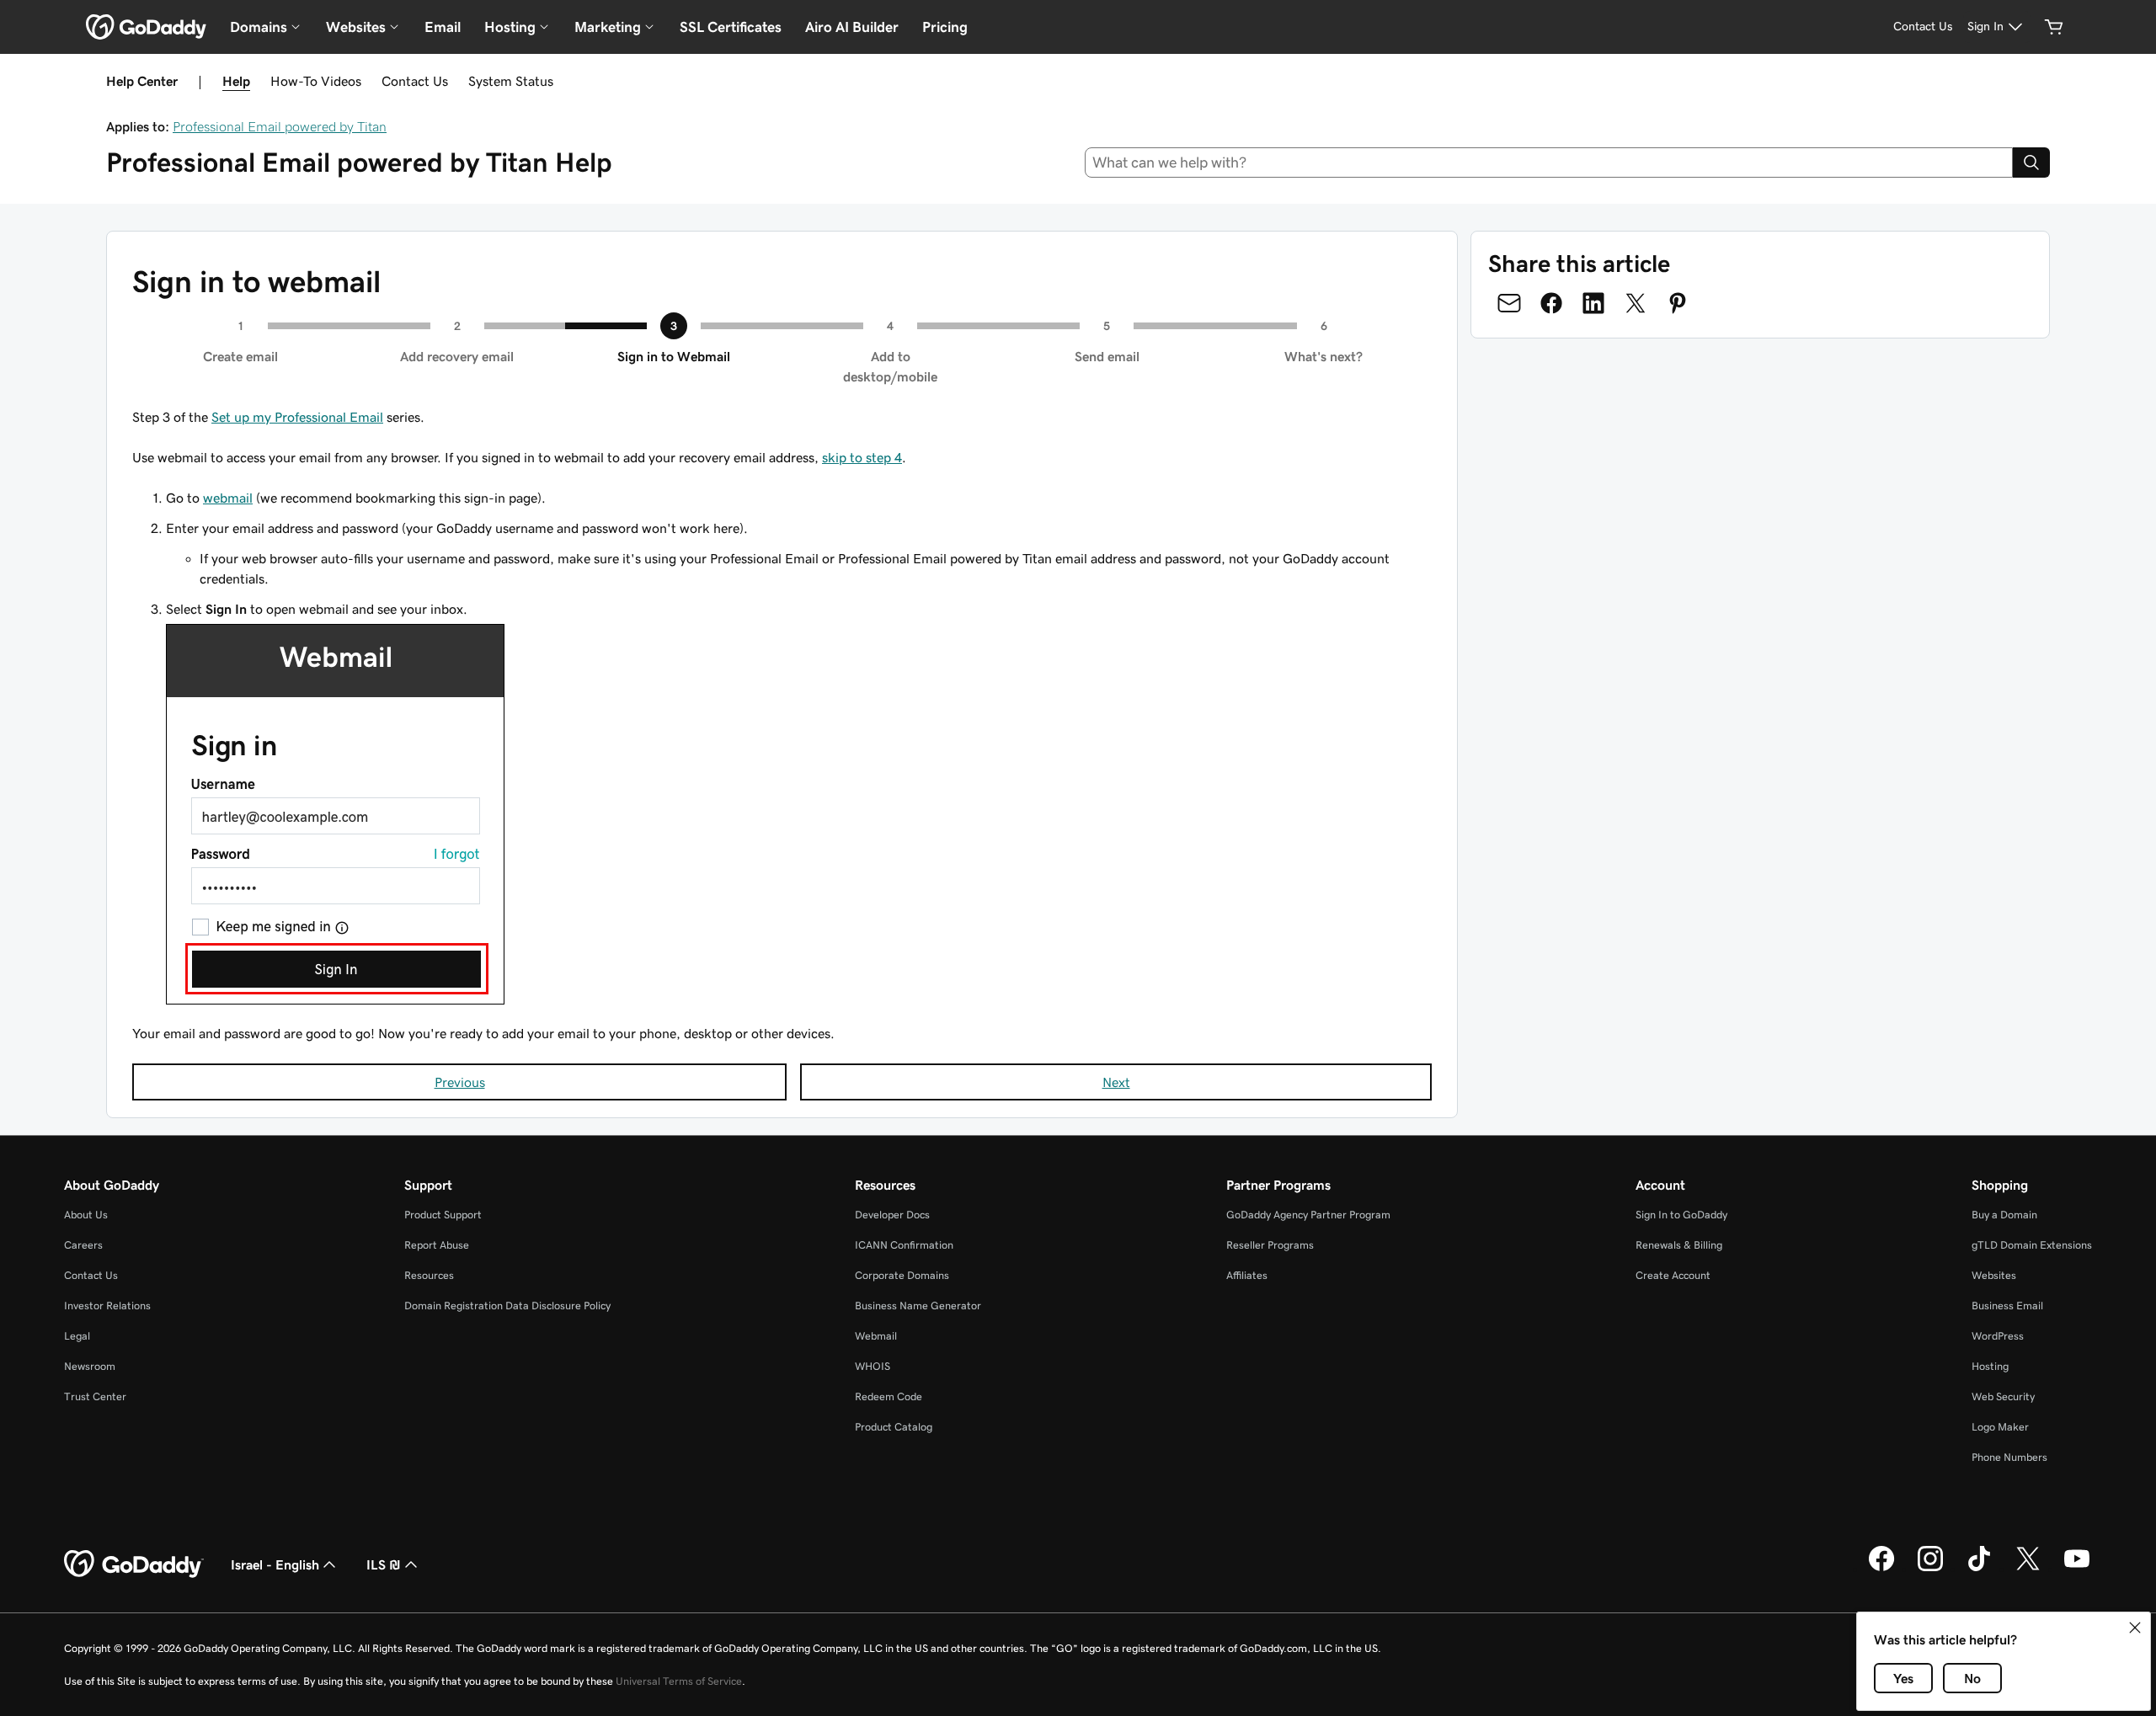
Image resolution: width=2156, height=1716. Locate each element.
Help (236, 81)
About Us (86, 1215)
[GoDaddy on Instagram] (1930, 1569)
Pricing (945, 27)
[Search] (2031, 163)
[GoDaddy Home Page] (134, 1564)
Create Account (1673, 1275)
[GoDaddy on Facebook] (1881, 1569)
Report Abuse (437, 1245)
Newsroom (90, 1366)
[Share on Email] (1509, 303)
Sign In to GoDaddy (1681, 1215)
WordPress (1998, 1336)
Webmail (876, 1336)
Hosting (1990, 1366)
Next (1116, 1082)
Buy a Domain (2004, 1215)
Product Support (443, 1215)
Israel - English (275, 1564)
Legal (77, 1336)
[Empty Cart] (2054, 27)
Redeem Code (889, 1396)
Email (443, 27)
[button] (2135, 1628)
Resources (429, 1275)
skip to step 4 (862, 457)
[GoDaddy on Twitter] (2028, 1569)
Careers (83, 1245)
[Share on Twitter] (1636, 303)
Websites (1994, 1275)
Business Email (2007, 1306)
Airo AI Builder (852, 27)
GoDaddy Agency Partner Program (1308, 1215)
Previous (460, 1082)
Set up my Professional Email (297, 417)
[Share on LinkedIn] (1593, 303)
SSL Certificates (731, 27)
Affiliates (1247, 1275)
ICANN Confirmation (904, 1245)
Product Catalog (894, 1427)
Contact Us (415, 81)
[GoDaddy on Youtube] (2077, 1569)
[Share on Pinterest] (1678, 303)
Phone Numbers (2009, 1457)
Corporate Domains (902, 1275)
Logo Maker (2000, 1427)
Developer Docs (892, 1215)
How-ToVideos (316, 81)
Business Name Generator (918, 1306)
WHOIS (873, 1366)
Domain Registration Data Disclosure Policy (507, 1306)
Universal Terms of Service (679, 1681)
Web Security (2003, 1396)
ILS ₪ (384, 1564)
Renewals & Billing (1679, 1245)
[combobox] (1549, 163)
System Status (511, 81)
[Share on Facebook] (1551, 303)
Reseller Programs (1270, 1245)
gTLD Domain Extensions (2032, 1245)
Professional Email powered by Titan (280, 126)
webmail (228, 498)
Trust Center (95, 1396)
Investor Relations (107, 1306)
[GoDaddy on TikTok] (1979, 1569)
